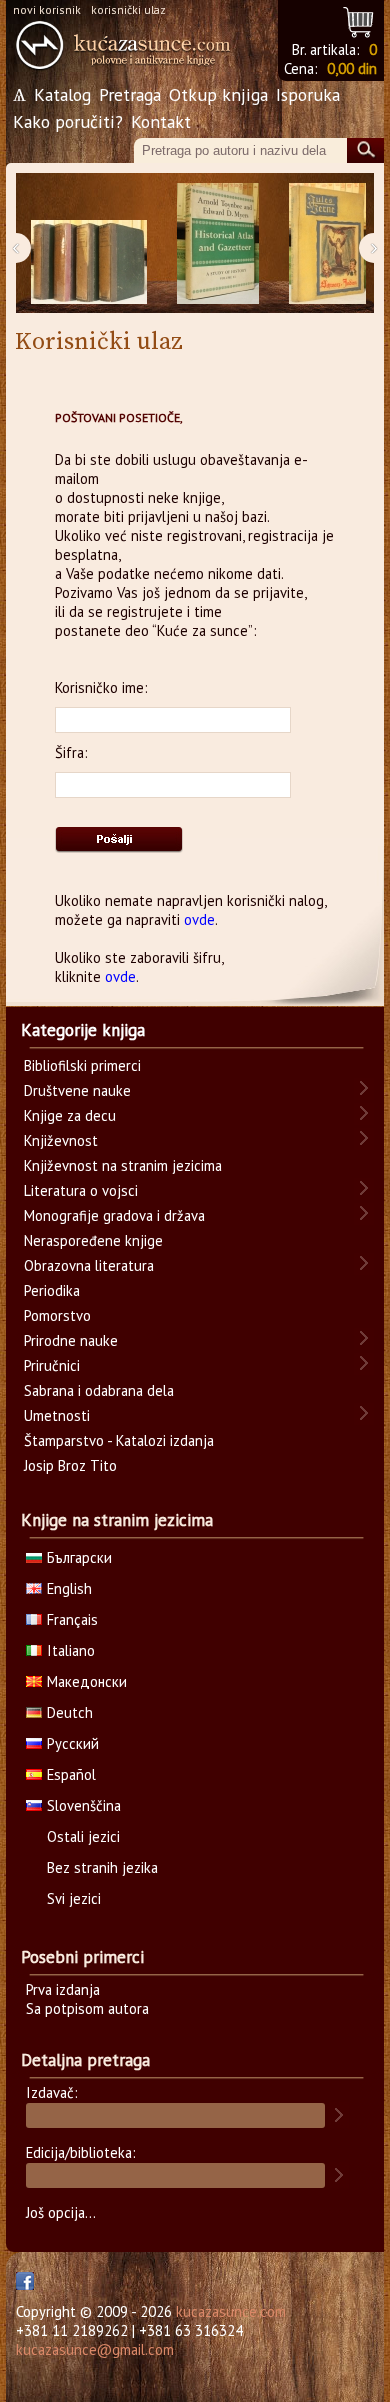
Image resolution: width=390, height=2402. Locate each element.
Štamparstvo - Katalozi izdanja (119, 1440)
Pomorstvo (57, 1315)
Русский (73, 1743)
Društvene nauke (77, 1090)
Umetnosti (57, 1415)
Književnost (61, 1140)
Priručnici (52, 1365)
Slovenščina (84, 1805)
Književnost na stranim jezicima (123, 1165)
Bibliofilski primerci (82, 1065)
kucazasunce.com (231, 2311)
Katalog (62, 94)
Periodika (52, 1290)
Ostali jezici (83, 1836)
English (69, 1588)
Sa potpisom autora (87, 2008)
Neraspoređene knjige (93, 1240)
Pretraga (130, 94)
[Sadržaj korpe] (359, 19)
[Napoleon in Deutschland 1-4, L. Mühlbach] (89, 243)
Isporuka (308, 94)
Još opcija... (61, 2212)
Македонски (87, 1681)
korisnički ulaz (128, 9)
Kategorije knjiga (83, 1030)
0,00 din (352, 68)
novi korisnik (47, 9)
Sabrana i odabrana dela (99, 1390)
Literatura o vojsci (81, 1190)
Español (71, 1774)
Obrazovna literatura (89, 1265)
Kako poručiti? (68, 121)
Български (79, 1557)
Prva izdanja (63, 1989)
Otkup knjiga (218, 94)
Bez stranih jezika (102, 1867)
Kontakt (161, 121)
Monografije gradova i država (114, 1215)
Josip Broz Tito (70, 1465)
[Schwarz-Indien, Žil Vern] (327, 243)
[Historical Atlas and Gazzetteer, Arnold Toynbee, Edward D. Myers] (218, 243)
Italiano (71, 1650)
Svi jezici (74, 1898)
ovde (199, 919)
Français (72, 1619)
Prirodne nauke (71, 1340)
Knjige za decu (70, 1115)
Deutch (70, 1712)
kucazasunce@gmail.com (95, 2349)
